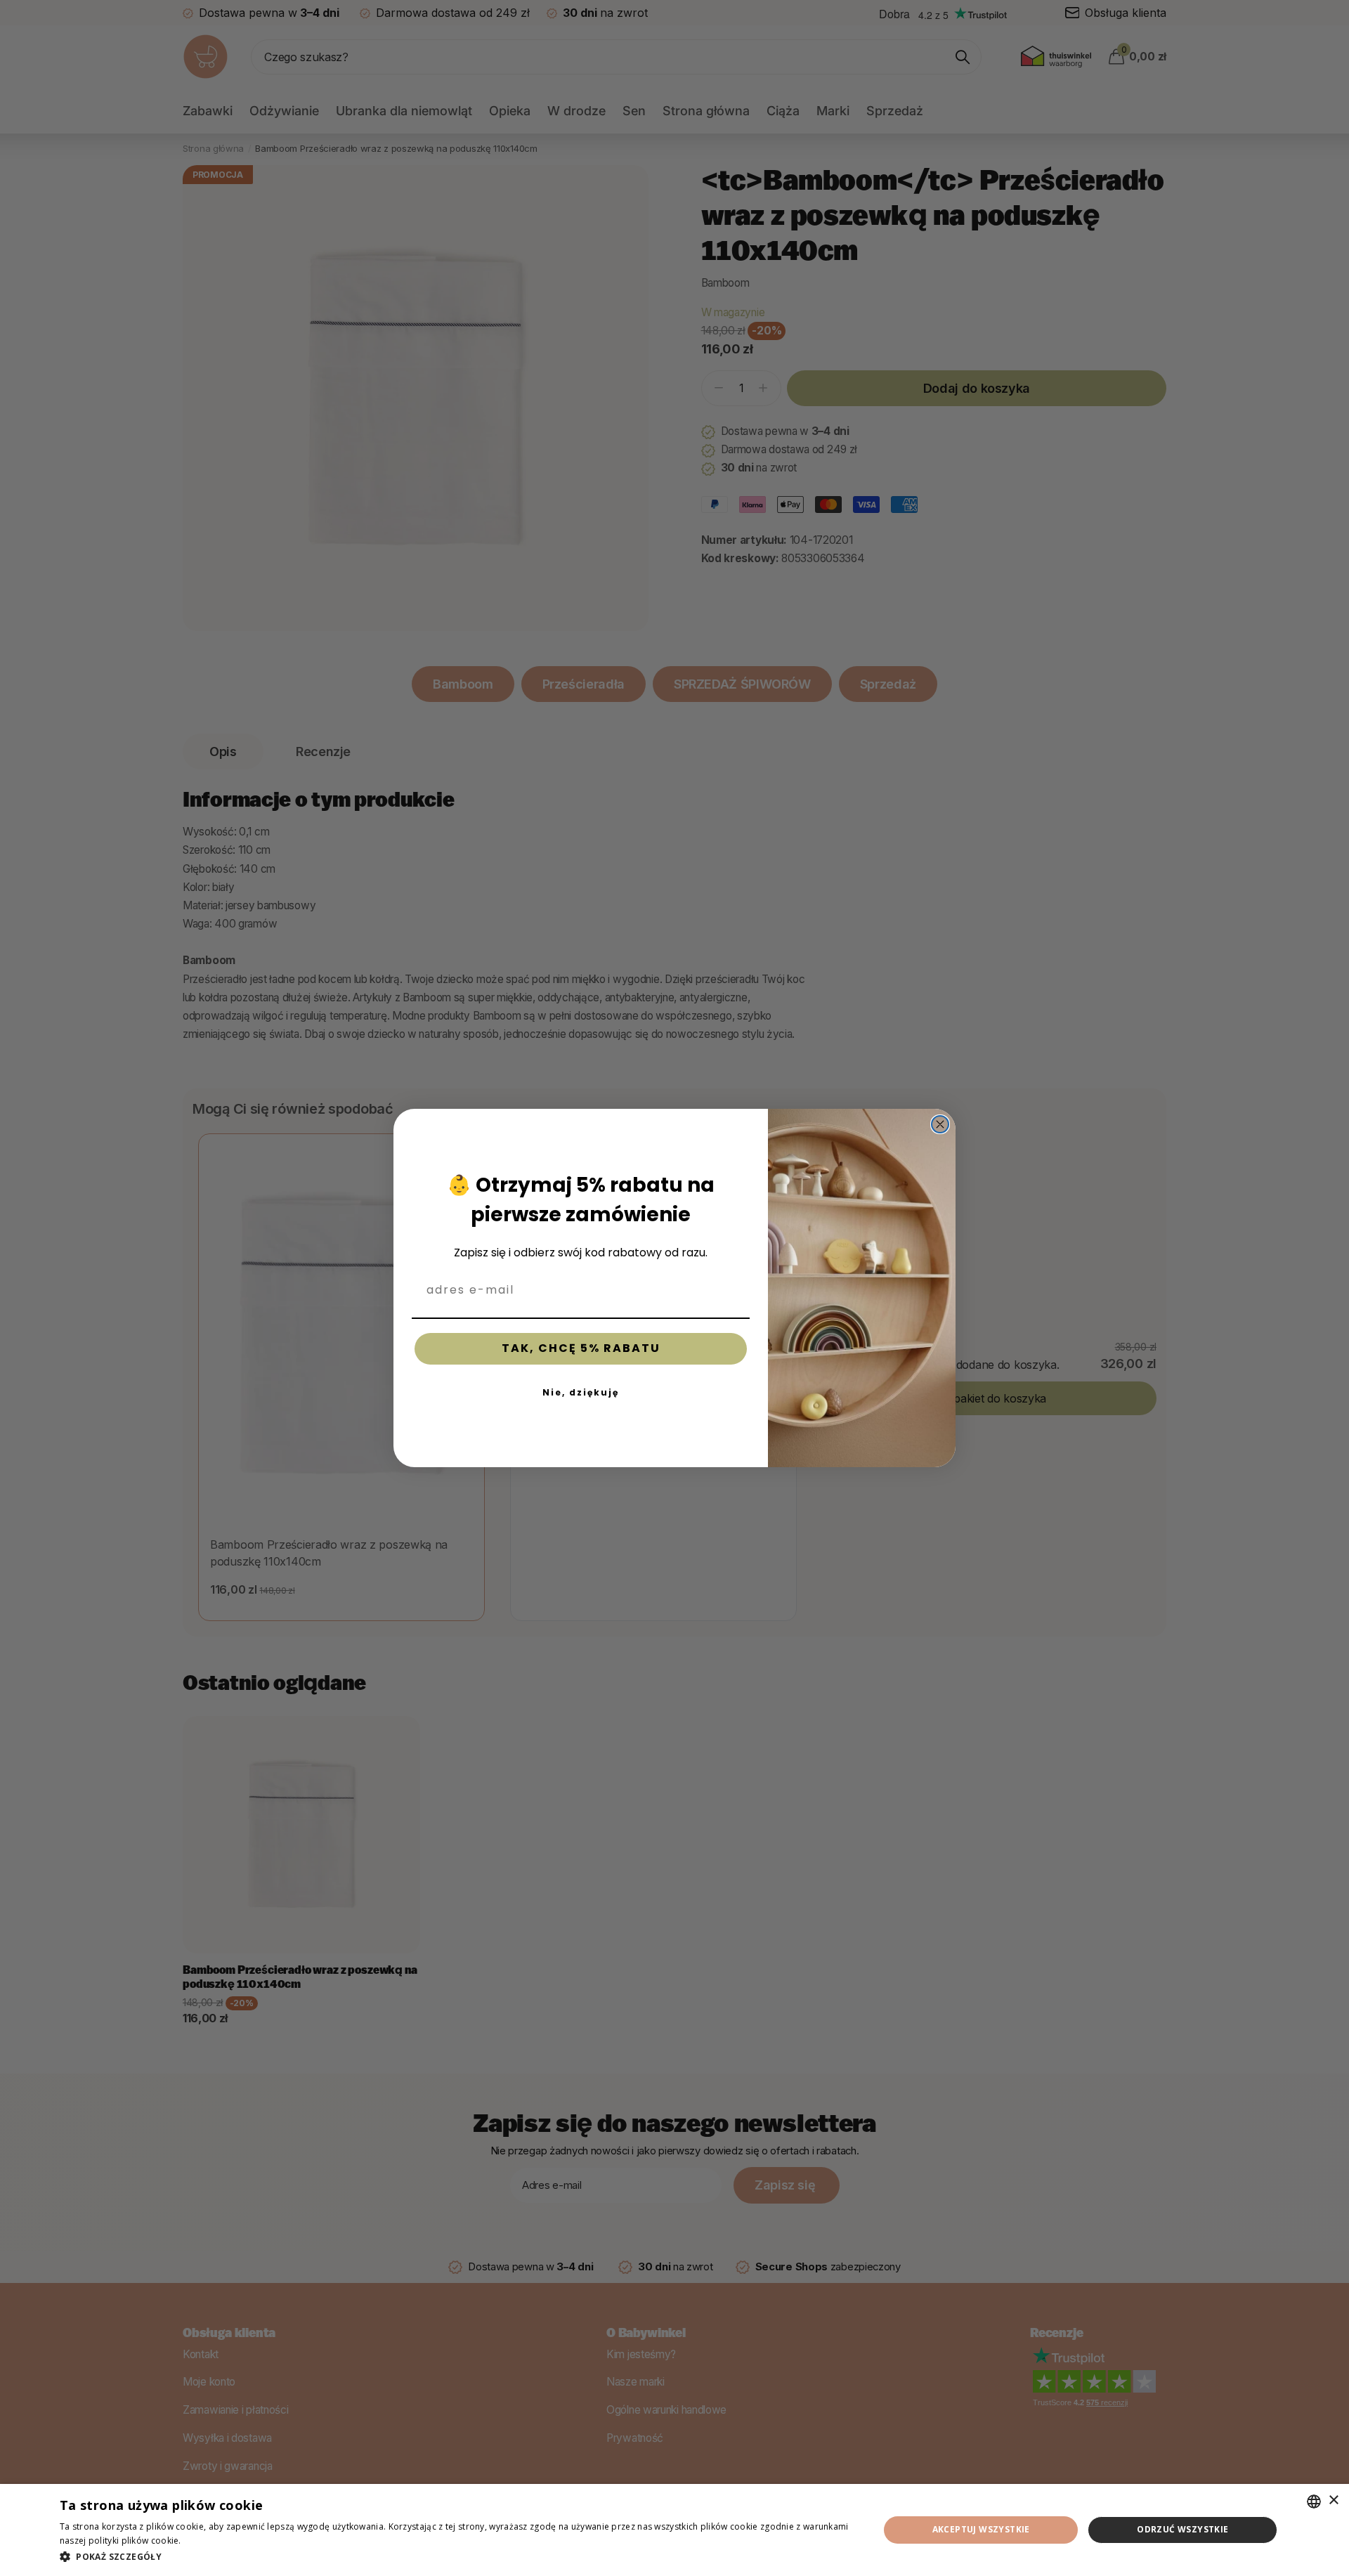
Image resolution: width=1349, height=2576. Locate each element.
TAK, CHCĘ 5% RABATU (581, 1348)
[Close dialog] (940, 1124)
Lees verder (208, 2541)
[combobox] (1314, 2502)
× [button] (1333, 2500)
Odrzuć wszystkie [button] (1182, 2529)
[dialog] (674, 2530)
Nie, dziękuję (581, 1392)
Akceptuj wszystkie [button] (981, 2529)
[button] (457, 2557)
